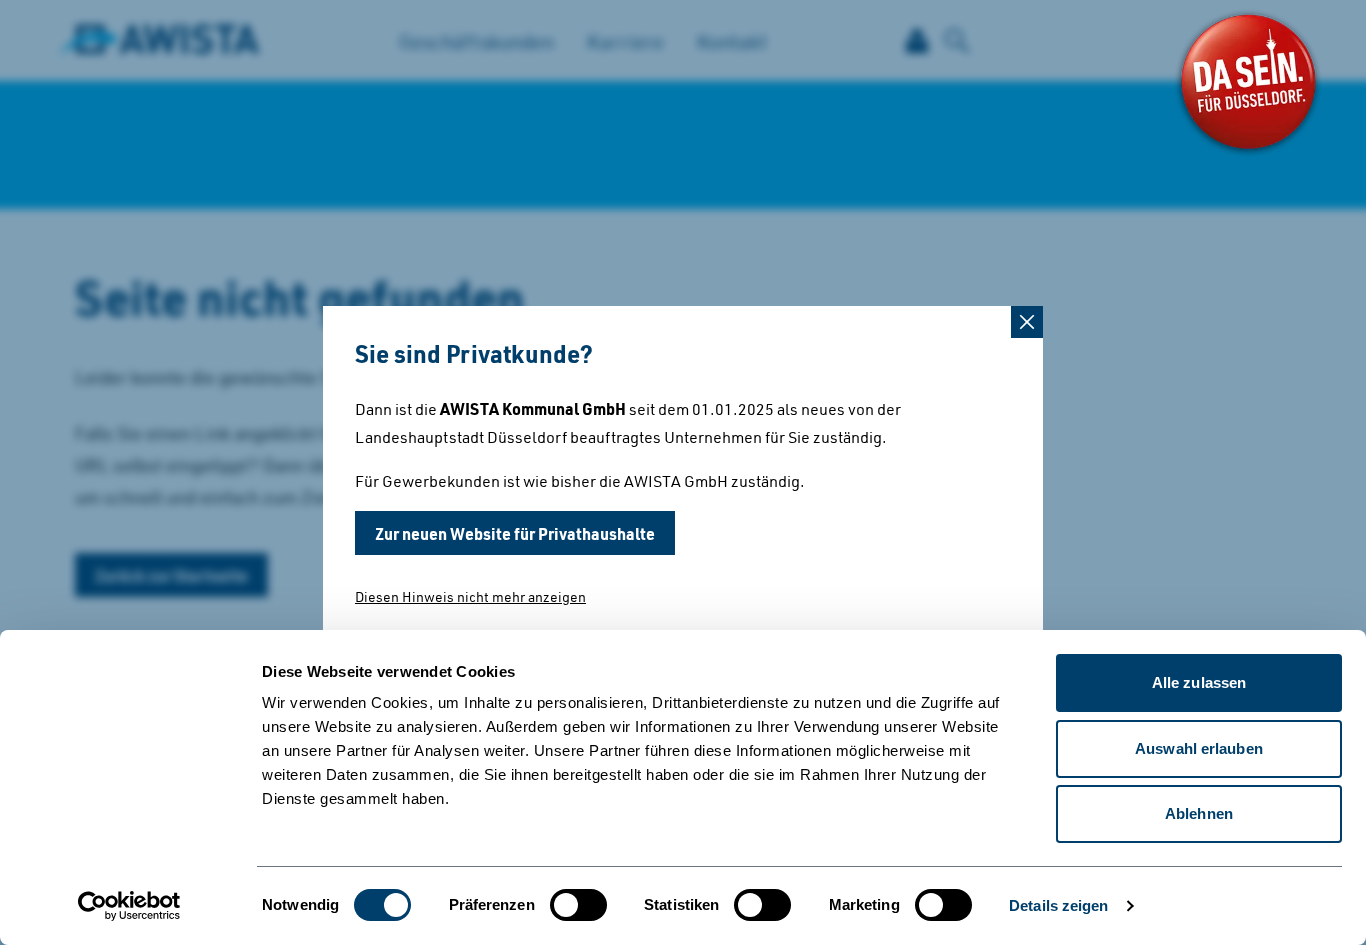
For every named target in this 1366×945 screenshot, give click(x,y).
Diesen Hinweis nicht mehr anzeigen (470, 596)
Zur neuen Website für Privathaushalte (515, 533)
